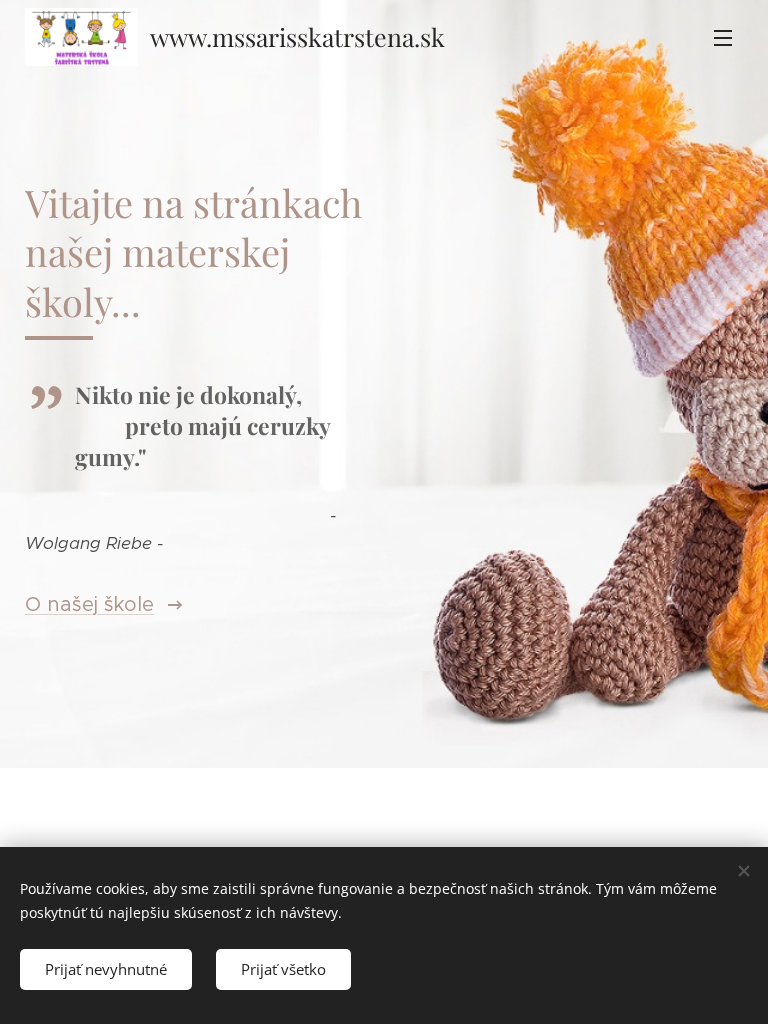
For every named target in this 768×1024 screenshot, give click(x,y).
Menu (723, 37)
